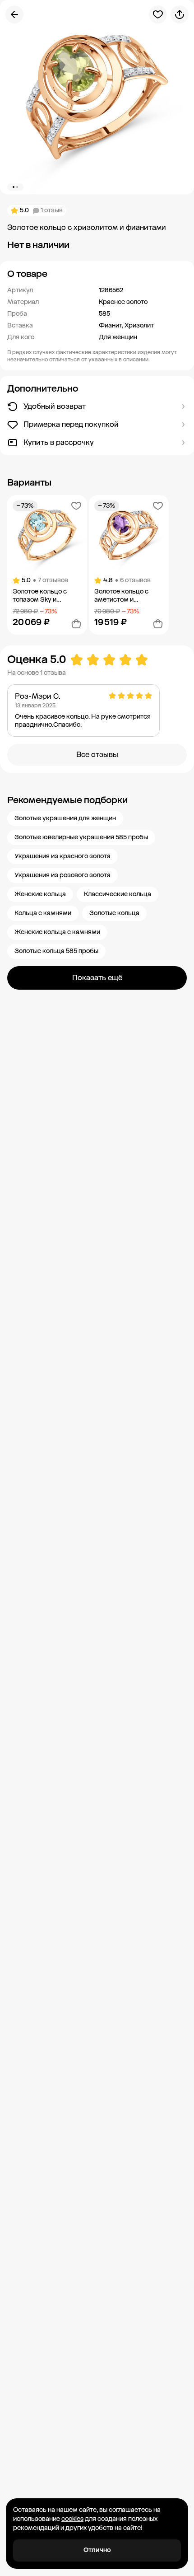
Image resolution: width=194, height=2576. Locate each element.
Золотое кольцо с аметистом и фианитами (121, 596)
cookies (72, 2519)
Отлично (97, 2550)
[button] (97, 274)
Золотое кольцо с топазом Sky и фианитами (40, 596)
